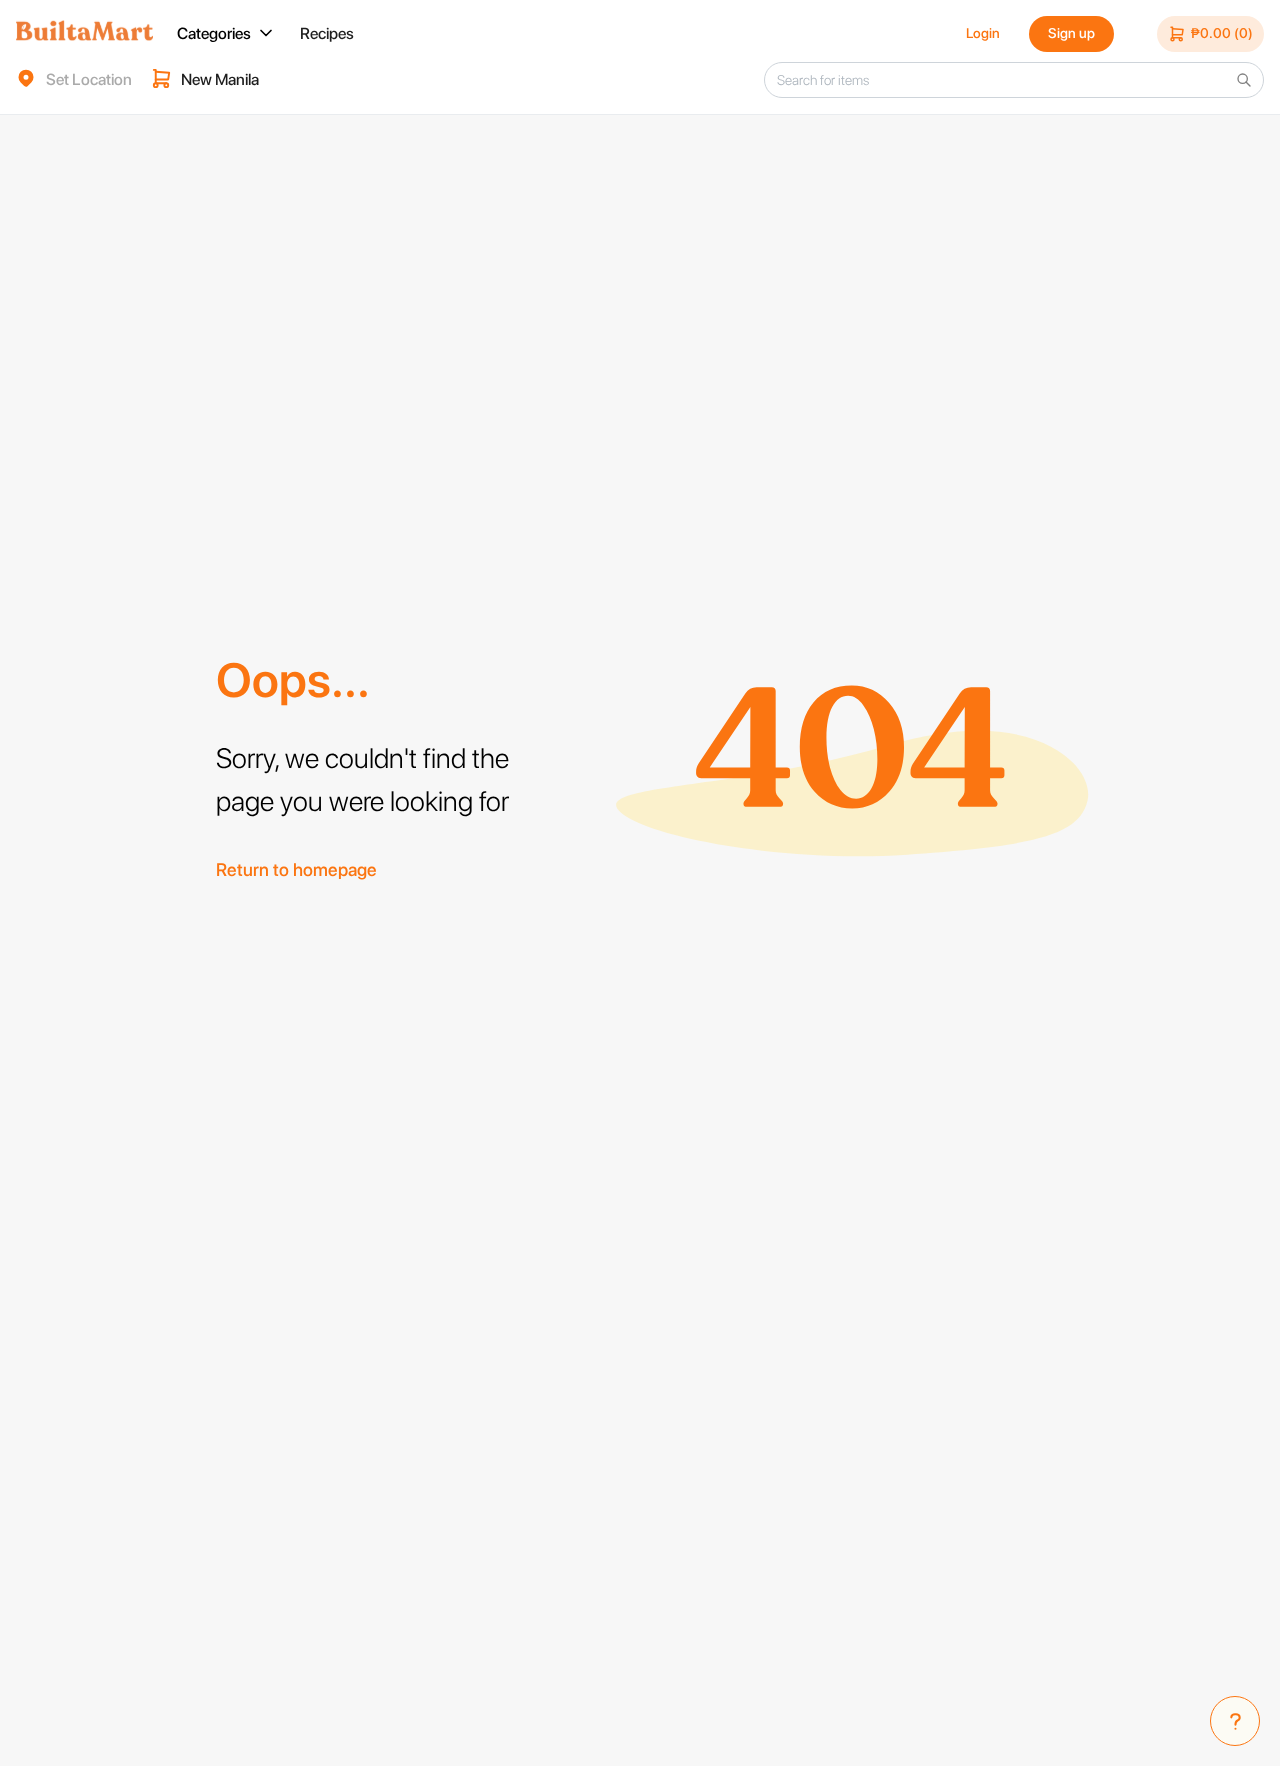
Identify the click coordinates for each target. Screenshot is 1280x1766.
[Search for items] (1244, 80)
